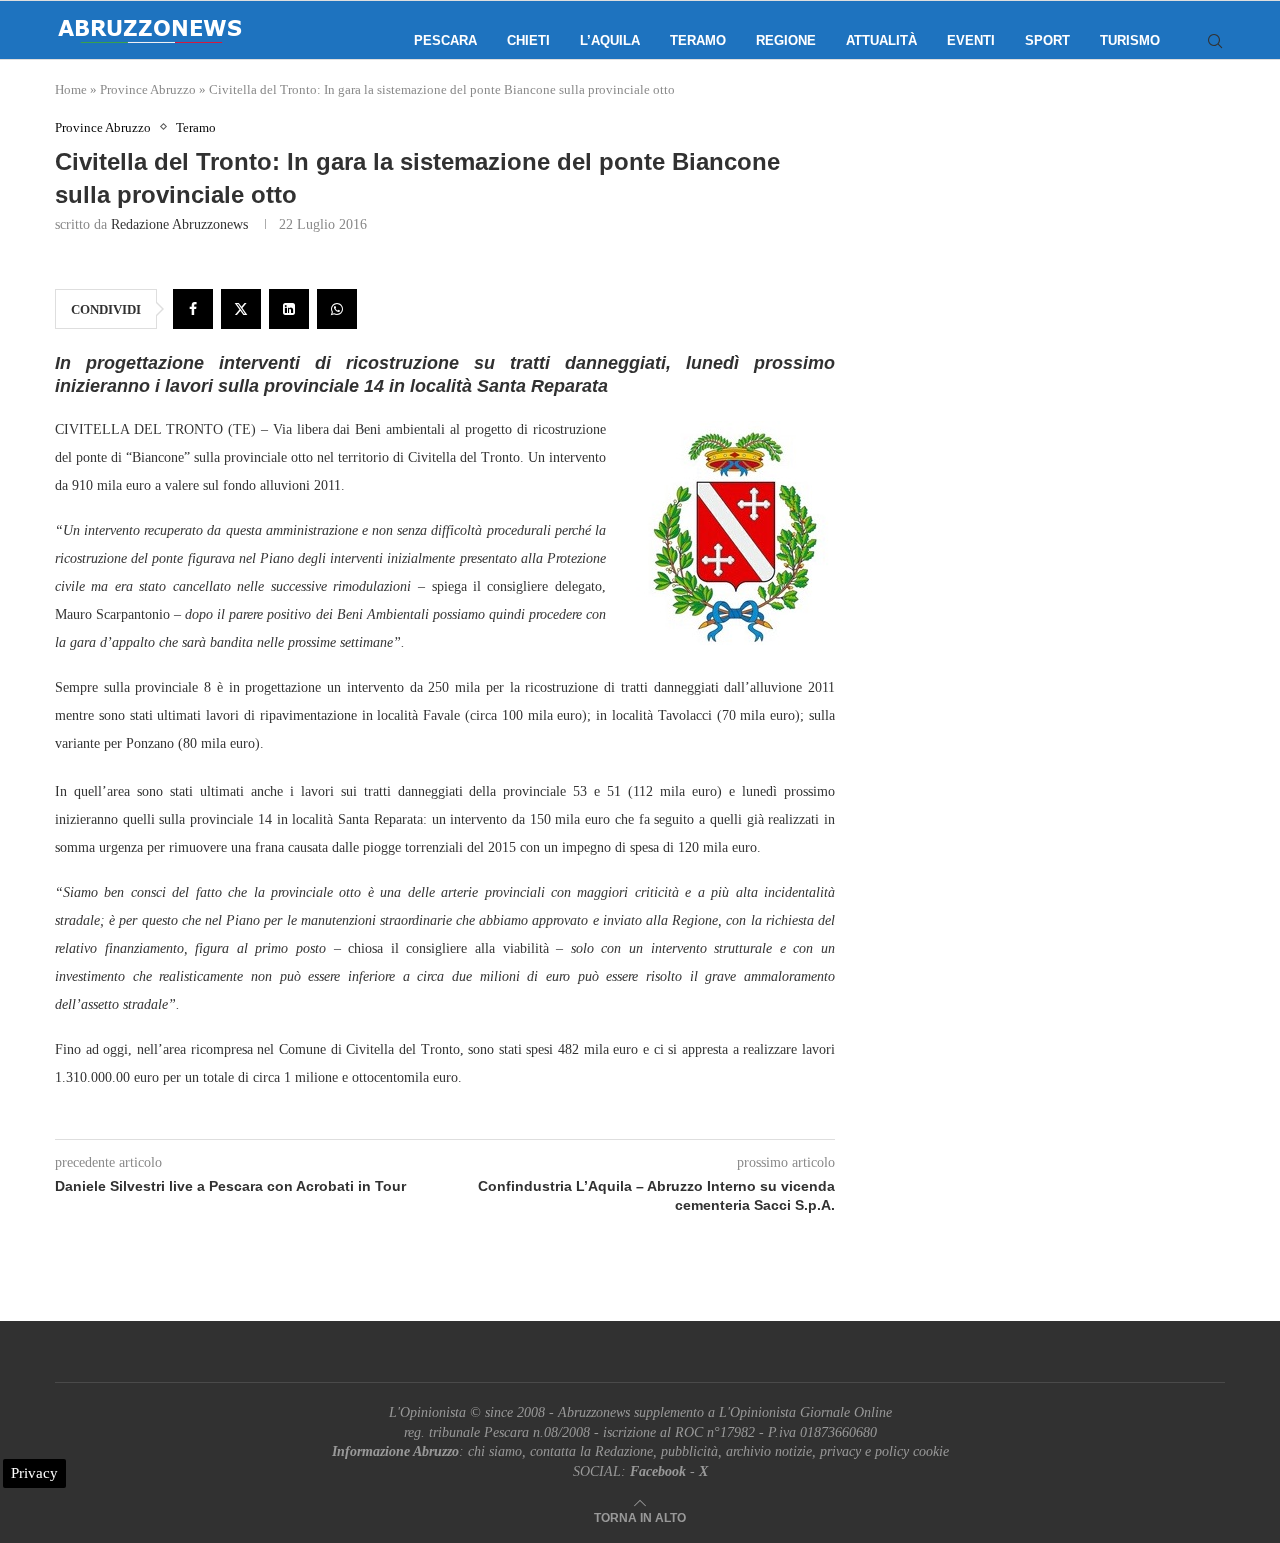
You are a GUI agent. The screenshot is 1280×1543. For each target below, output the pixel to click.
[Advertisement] (1055, 320)
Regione (786, 40)
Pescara (445, 40)
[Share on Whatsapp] (337, 309)
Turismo (1130, 40)
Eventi (971, 40)
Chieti (528, 40)
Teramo (698, 40)
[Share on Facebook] (193, 309)
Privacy (34, 1473)
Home (71, 89)
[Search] (1215, 41)
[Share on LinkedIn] (289, 309)
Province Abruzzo (148, 89)
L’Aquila (610, 40)
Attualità (881, 40)
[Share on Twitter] (241, 309)
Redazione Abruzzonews (179, 224)
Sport (1047, 40)
